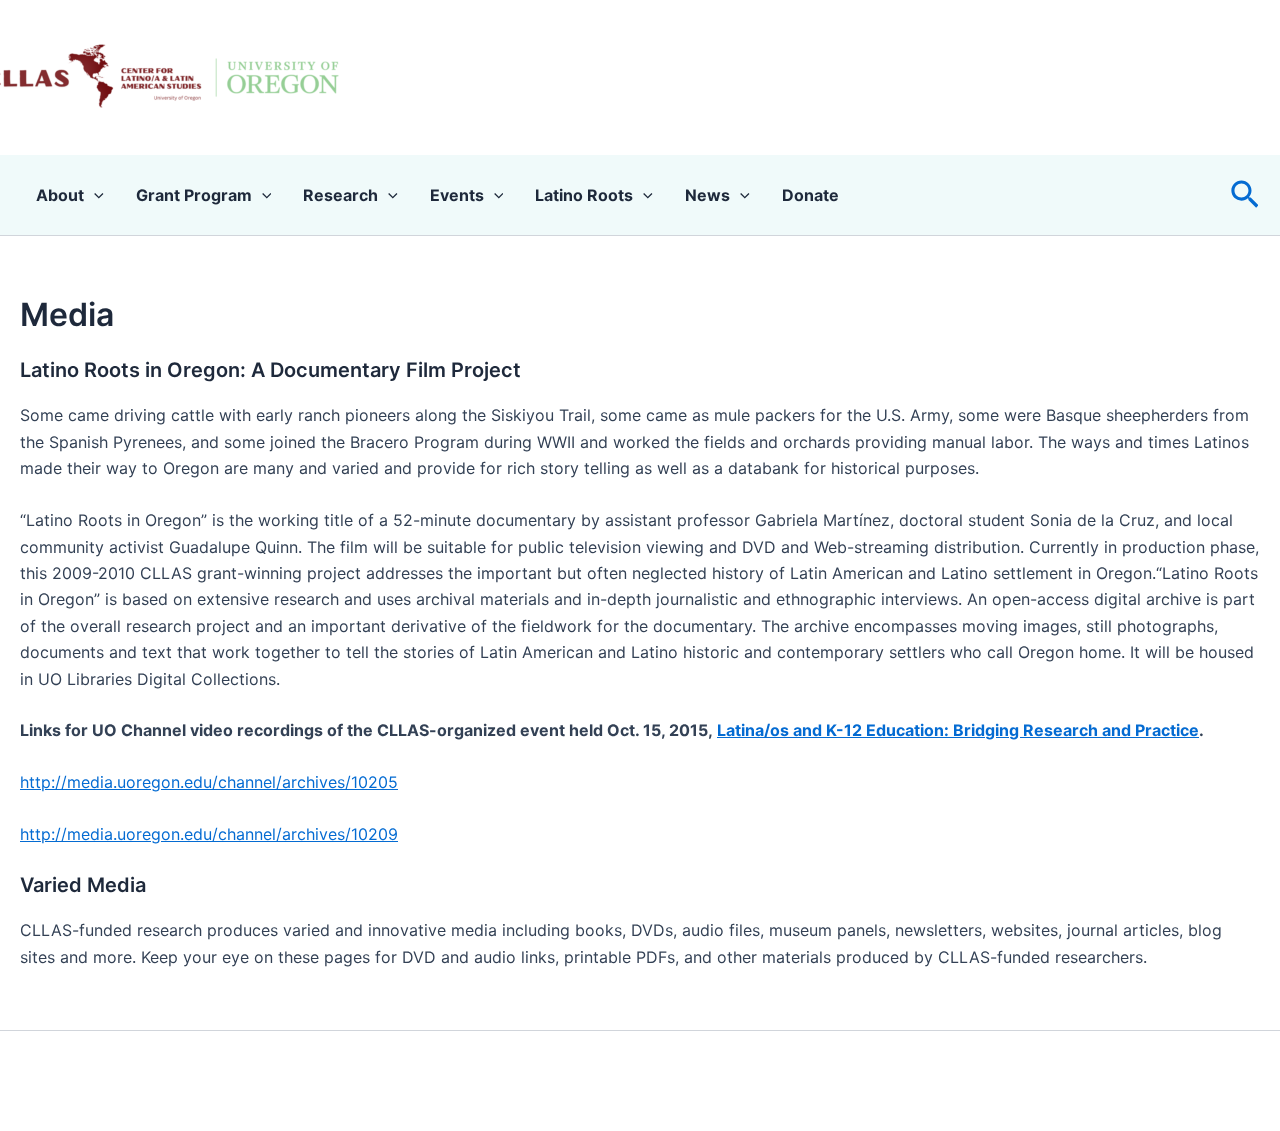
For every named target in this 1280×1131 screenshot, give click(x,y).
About (60, 195)
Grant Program (194, 195)
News (707, 195)
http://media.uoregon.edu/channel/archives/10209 (209, 834)
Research (340, 195)
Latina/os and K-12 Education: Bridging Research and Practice (958, 730)
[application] (94, 195)
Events (457, 195)
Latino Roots (584, 195)
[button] (1245, 195)
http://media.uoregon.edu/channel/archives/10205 (209, 782)
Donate (810, 195)
